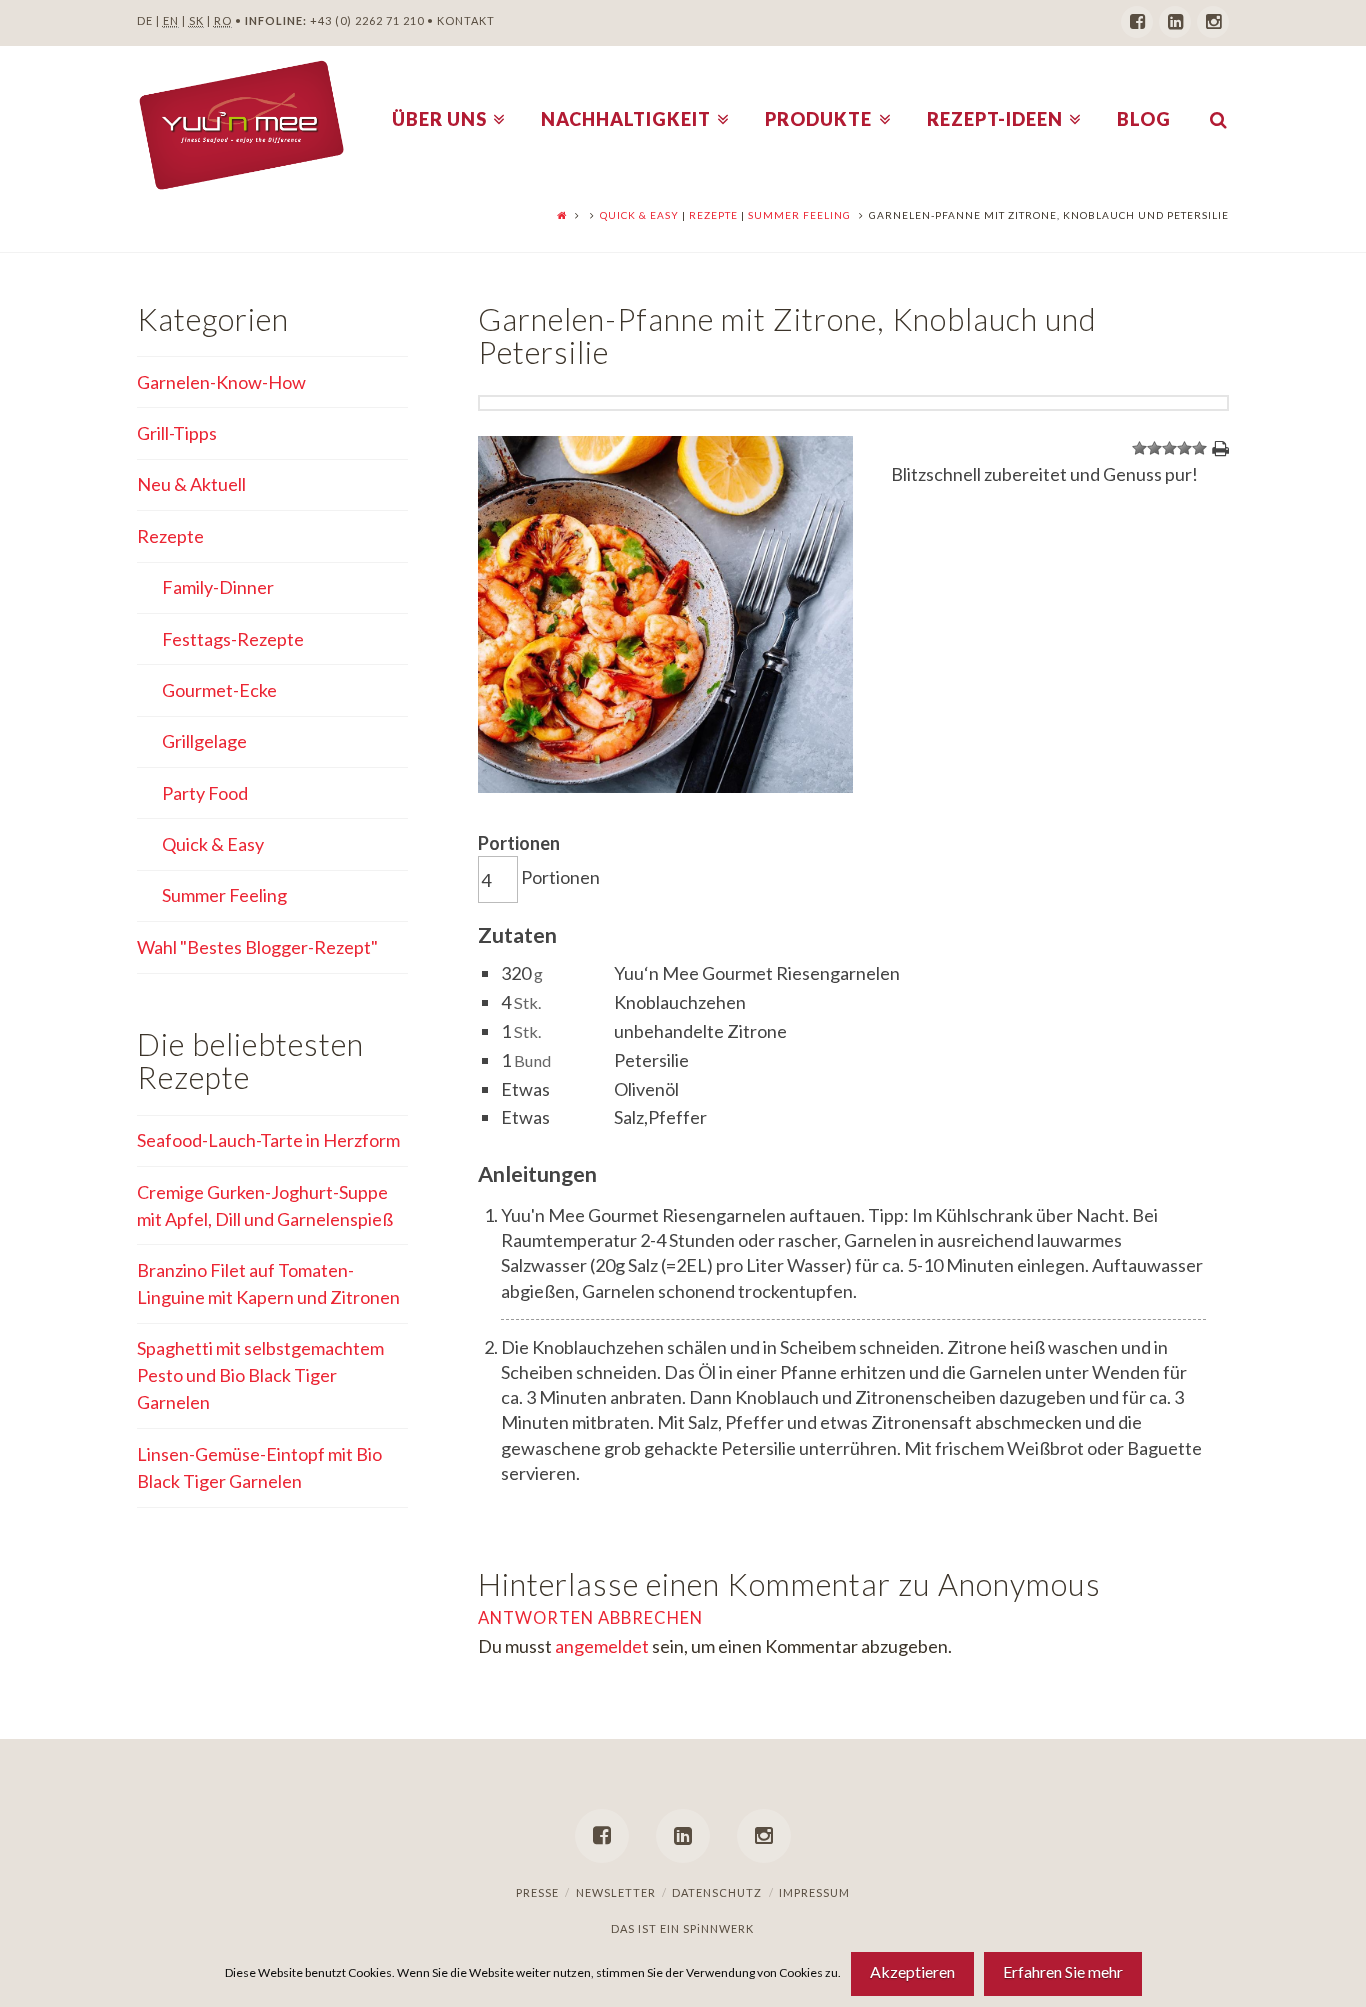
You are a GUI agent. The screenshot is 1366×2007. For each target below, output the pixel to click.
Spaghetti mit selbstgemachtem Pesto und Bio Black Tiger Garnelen (260, 1375)
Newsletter (616, 1892)
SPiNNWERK (718, 1928)
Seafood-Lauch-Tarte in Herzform (268, 1140)
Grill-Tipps (177, 433)
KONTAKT (466, 20)
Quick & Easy (639, 215)
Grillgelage (204, 741)
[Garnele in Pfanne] (666, 786)
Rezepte (713, 215)
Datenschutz (717, 1892)
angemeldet (602, 1646)
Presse (537, 1892)
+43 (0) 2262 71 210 (367, 20)
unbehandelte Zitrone (700, 1031)
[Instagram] (1213, 22)
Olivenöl (646, 1089)
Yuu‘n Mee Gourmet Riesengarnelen (757, 973)
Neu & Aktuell (191, 484)
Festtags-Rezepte (233, 639)
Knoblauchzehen (680, 1002)
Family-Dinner (218, 587)
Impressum (814, 1892)
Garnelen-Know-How (221, 382)
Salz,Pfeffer (660, 1117)
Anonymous (1019, 1584)
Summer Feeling (799, 215)
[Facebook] (1137, 22)
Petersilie (651, 1060)
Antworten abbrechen (590, 1618)
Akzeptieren (912, 1971)
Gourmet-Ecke (219, 690)
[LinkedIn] (1175, 22)
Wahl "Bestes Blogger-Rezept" (257, 947)
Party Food (205, 793)
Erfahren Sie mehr (1063, 1971)
